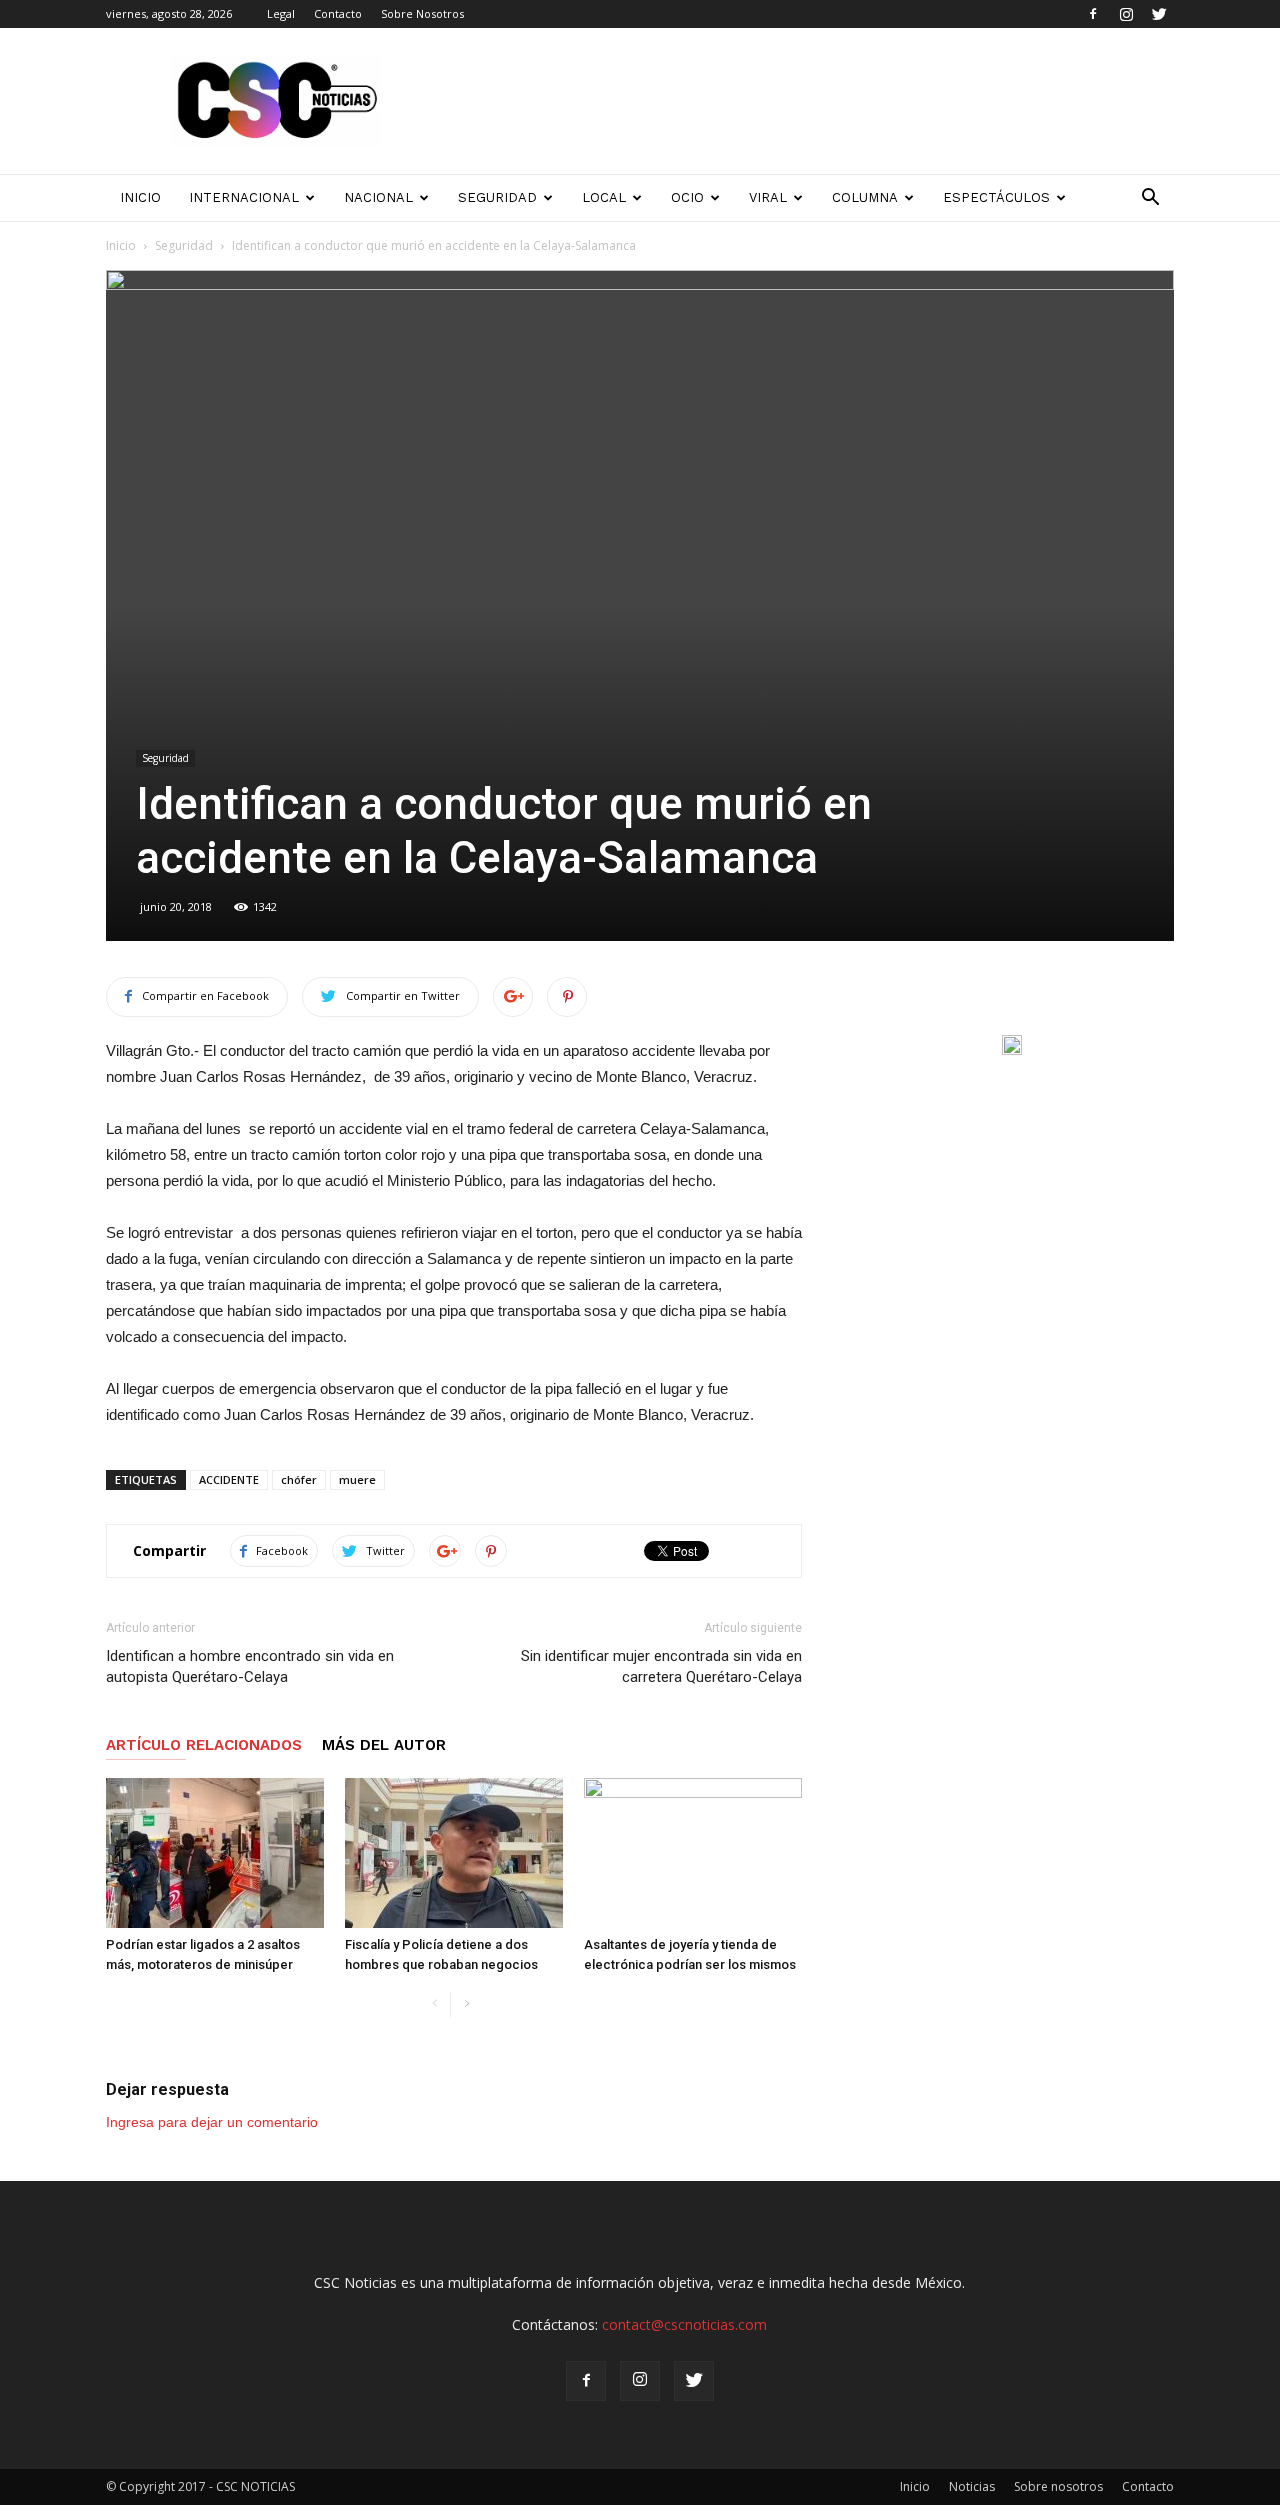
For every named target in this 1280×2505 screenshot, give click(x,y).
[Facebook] (1093, 14)
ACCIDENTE (229, 1479)
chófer (299, 1479)
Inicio (121, 245)
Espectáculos (996, 197)
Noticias (972, 2486)
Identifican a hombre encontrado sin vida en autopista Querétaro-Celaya (250, 1666)
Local (604, 197)
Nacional (378, 197)
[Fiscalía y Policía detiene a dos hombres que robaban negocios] (454, 1853)
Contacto (338, 13)
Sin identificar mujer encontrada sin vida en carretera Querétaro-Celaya (661, 1666)
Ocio (687, 197)
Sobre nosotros (1058, 2486)
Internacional (244, 197)
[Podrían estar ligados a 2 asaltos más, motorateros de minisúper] (215, 1853)
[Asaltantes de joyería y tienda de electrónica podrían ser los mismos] (693, 1853)
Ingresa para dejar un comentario (212, 2122)
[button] (1150, 198)
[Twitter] (1159, 14)
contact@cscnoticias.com (684, 2324)
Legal (281, 13)
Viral (768, 197)
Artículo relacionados (204, 1745)
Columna (865, 197)
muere (357, 1479)
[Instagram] (1126, 14)
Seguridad (497, 197)
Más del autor (384, 1745)
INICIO (140, 197)
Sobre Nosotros (422, 13)
